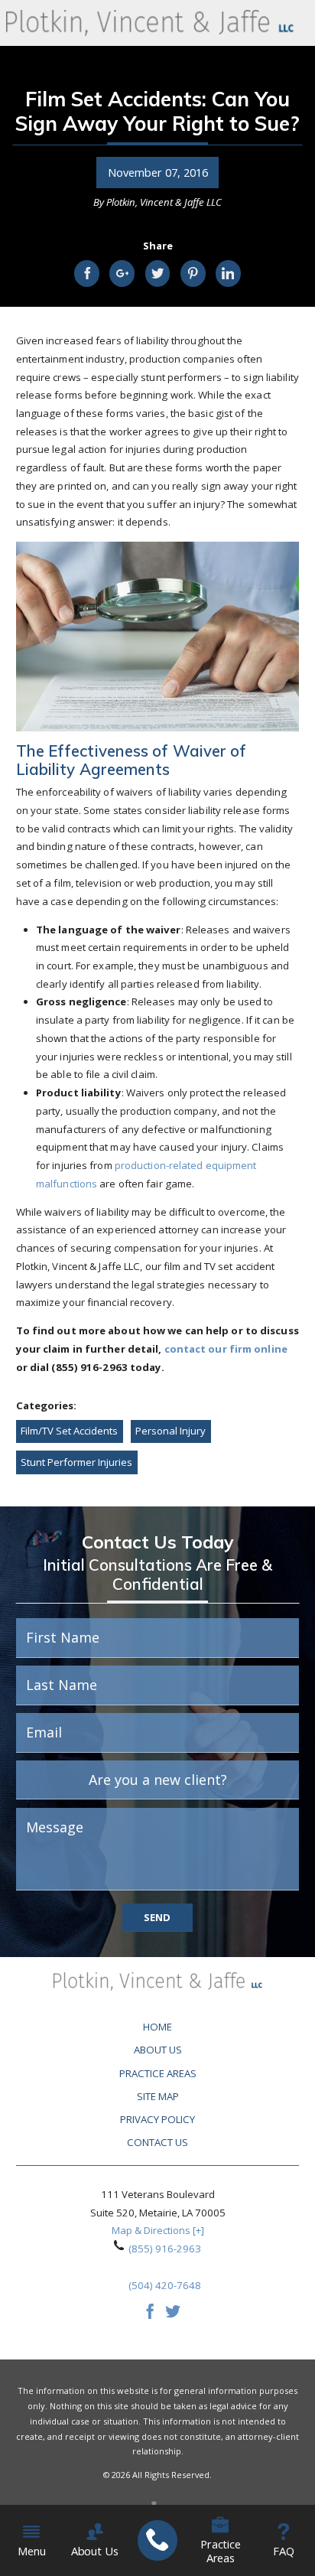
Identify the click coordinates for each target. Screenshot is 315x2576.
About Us (158, 2050)
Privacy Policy (157, 2119)
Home (157, 2027)
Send (157, 1917)
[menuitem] (157, 2541)
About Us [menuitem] (95, 2551)
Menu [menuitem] (31, 2551)
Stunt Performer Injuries (76, 1462)
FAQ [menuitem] (284, 2551)
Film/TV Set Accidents (69, 1431)
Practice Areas (158, 2073)
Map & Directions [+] (158, 2230)
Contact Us (157, 2142)
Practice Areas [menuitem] (221, 2551)
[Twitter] (173, 2315)
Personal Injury (170, 1431)
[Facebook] (150, 2315)
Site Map (158, 2096)
